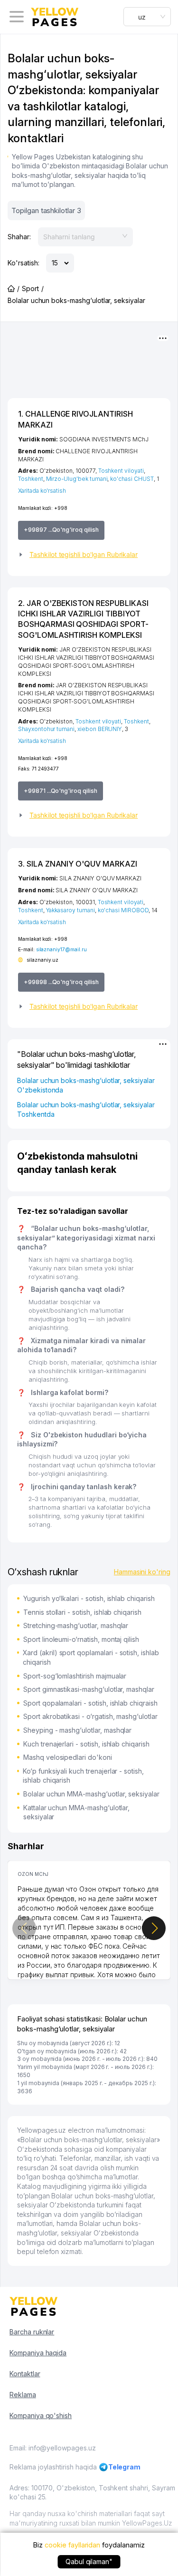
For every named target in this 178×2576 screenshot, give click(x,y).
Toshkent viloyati (121, 471)
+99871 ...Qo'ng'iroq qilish (61, 791)
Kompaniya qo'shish (41, 2415)
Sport (30, 288)
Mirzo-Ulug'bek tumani (77, 479)
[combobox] (147, 17)
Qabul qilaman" (89, 2561)
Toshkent (31, 479)
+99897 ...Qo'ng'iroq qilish (61, 530)
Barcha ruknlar (32, 2332)
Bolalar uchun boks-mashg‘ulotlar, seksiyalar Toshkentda (86, 1109)
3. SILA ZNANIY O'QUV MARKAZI (78, 864)
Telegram (125, 2467)
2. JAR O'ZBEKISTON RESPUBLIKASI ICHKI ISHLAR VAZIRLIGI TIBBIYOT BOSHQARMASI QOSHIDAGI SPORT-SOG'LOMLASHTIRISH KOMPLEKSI (83, 619)
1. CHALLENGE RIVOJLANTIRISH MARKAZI (75, 419)
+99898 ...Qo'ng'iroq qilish (61, 982)
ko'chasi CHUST (132, 479)
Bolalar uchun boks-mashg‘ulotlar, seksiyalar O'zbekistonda (86, 1085)
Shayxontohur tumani (46, 729)
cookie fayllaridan (72, 2545)
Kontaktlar (25, 2374)
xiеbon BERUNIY (100, 729)
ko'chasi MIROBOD (123, 910)
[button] (89, 555)
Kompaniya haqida (38, 2353)
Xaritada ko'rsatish (42, 491)
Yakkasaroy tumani (70, 910)
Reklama (23, 2395)
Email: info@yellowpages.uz (53, 2448)
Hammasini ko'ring (142, 1572)
